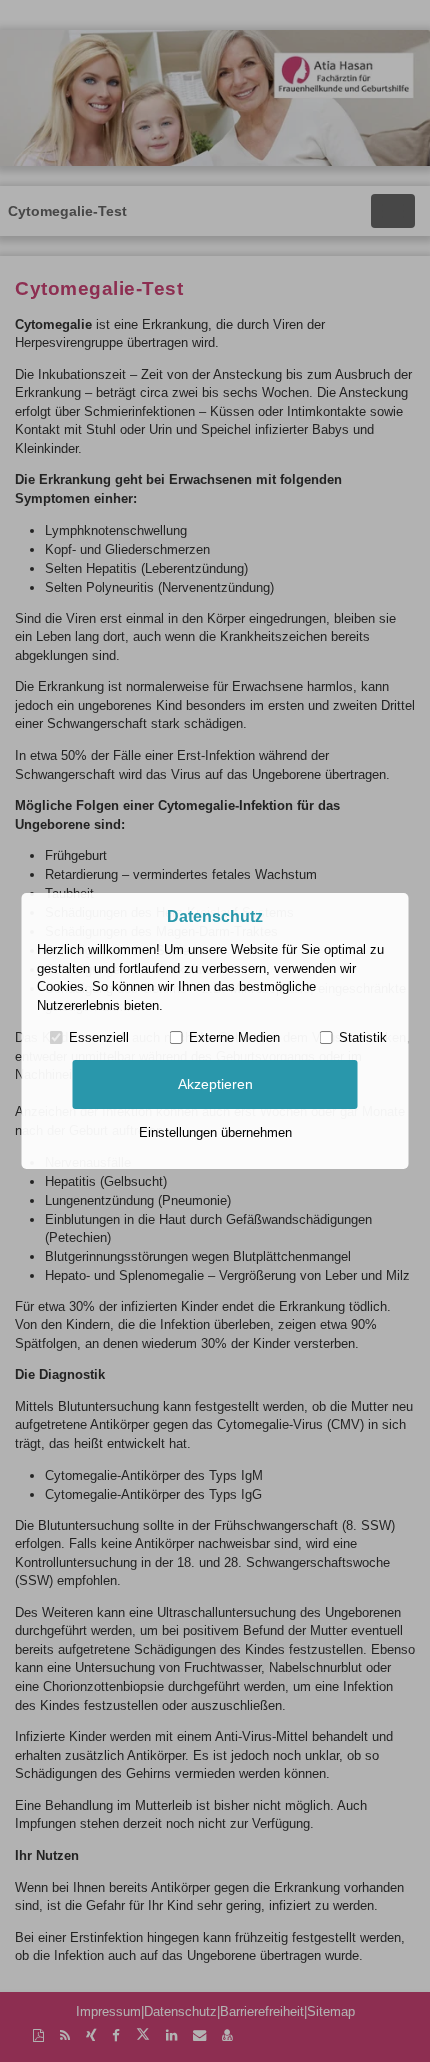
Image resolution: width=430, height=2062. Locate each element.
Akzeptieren (215, 1084)
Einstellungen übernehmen (215, 1132)
